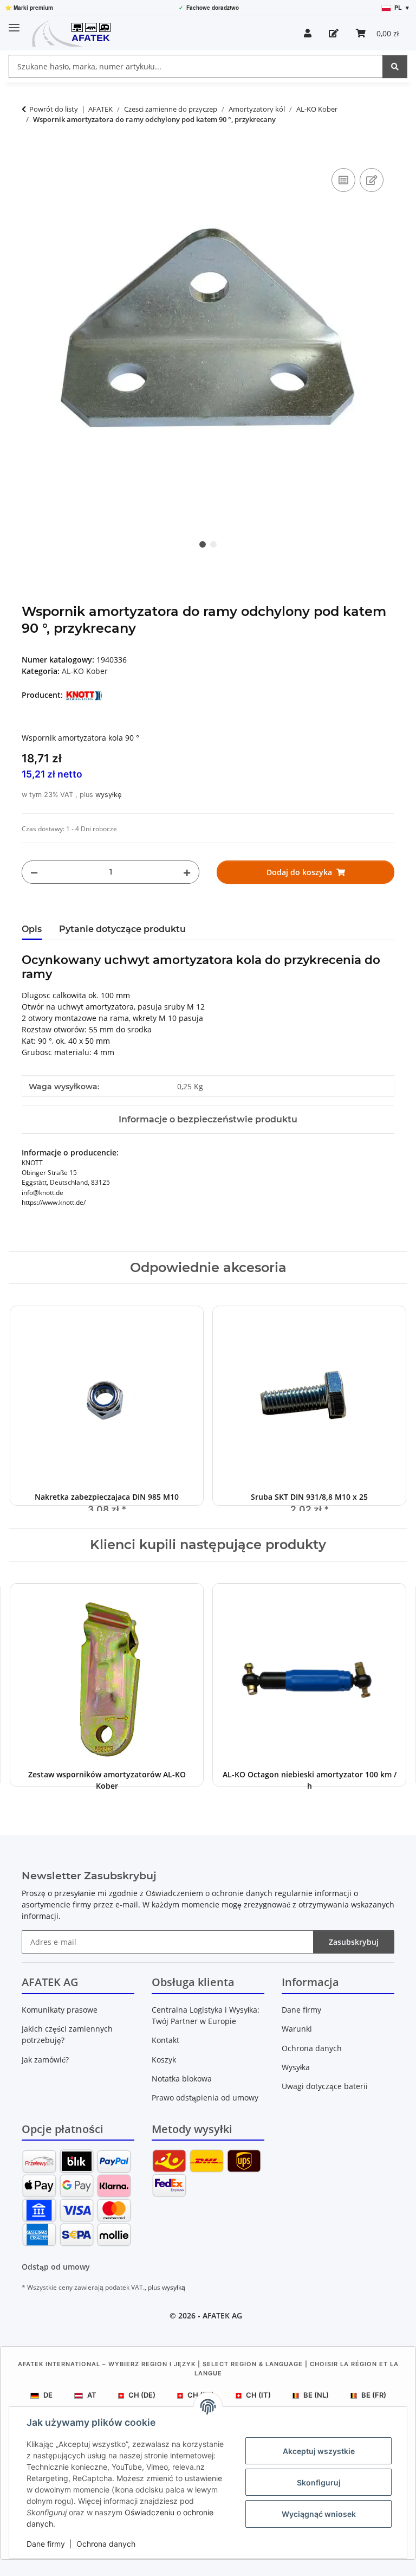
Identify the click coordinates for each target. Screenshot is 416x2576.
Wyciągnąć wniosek (319, 2514)
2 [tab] (213, 544)
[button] (308, 33)
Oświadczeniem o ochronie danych (209, 1893)
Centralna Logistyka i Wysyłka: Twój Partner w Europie (206, 2015)
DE (48, 2395)
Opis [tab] (32, 929)
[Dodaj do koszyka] (30, 153)
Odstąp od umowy (56, 2267)
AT (92, 2395)
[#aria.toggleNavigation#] (14, 23)
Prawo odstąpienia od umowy (205, 2098)
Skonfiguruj (319, 2482)
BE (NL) (316, 2395)
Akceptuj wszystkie (319, 2451)
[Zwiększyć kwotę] (187, 872)
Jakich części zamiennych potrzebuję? (67, 2034)
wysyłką (174, 2287)
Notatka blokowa (182, 2079)
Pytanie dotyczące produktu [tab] (122, 929)
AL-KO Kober (85, 671)
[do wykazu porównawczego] (343, 180)
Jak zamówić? (45, 2060)
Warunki (297, 2029)
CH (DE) (142, 2395)
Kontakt (165, 2040)
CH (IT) (258, 2395)
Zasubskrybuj (354, 1942)
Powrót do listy (54, 109)
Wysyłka (296, 2067)
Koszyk (164, 2060)
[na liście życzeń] (372, 180)
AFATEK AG (222, 2315)
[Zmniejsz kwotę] (34, 872)
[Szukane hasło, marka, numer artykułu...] (395, 66)
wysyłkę (108, 795)
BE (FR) (374, 2395)
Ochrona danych (106, 2544)
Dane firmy (46, 2544)
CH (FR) (201, 2395)
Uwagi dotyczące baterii (325, 2086)
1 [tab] (203, 544)
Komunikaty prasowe (60, 2010)
